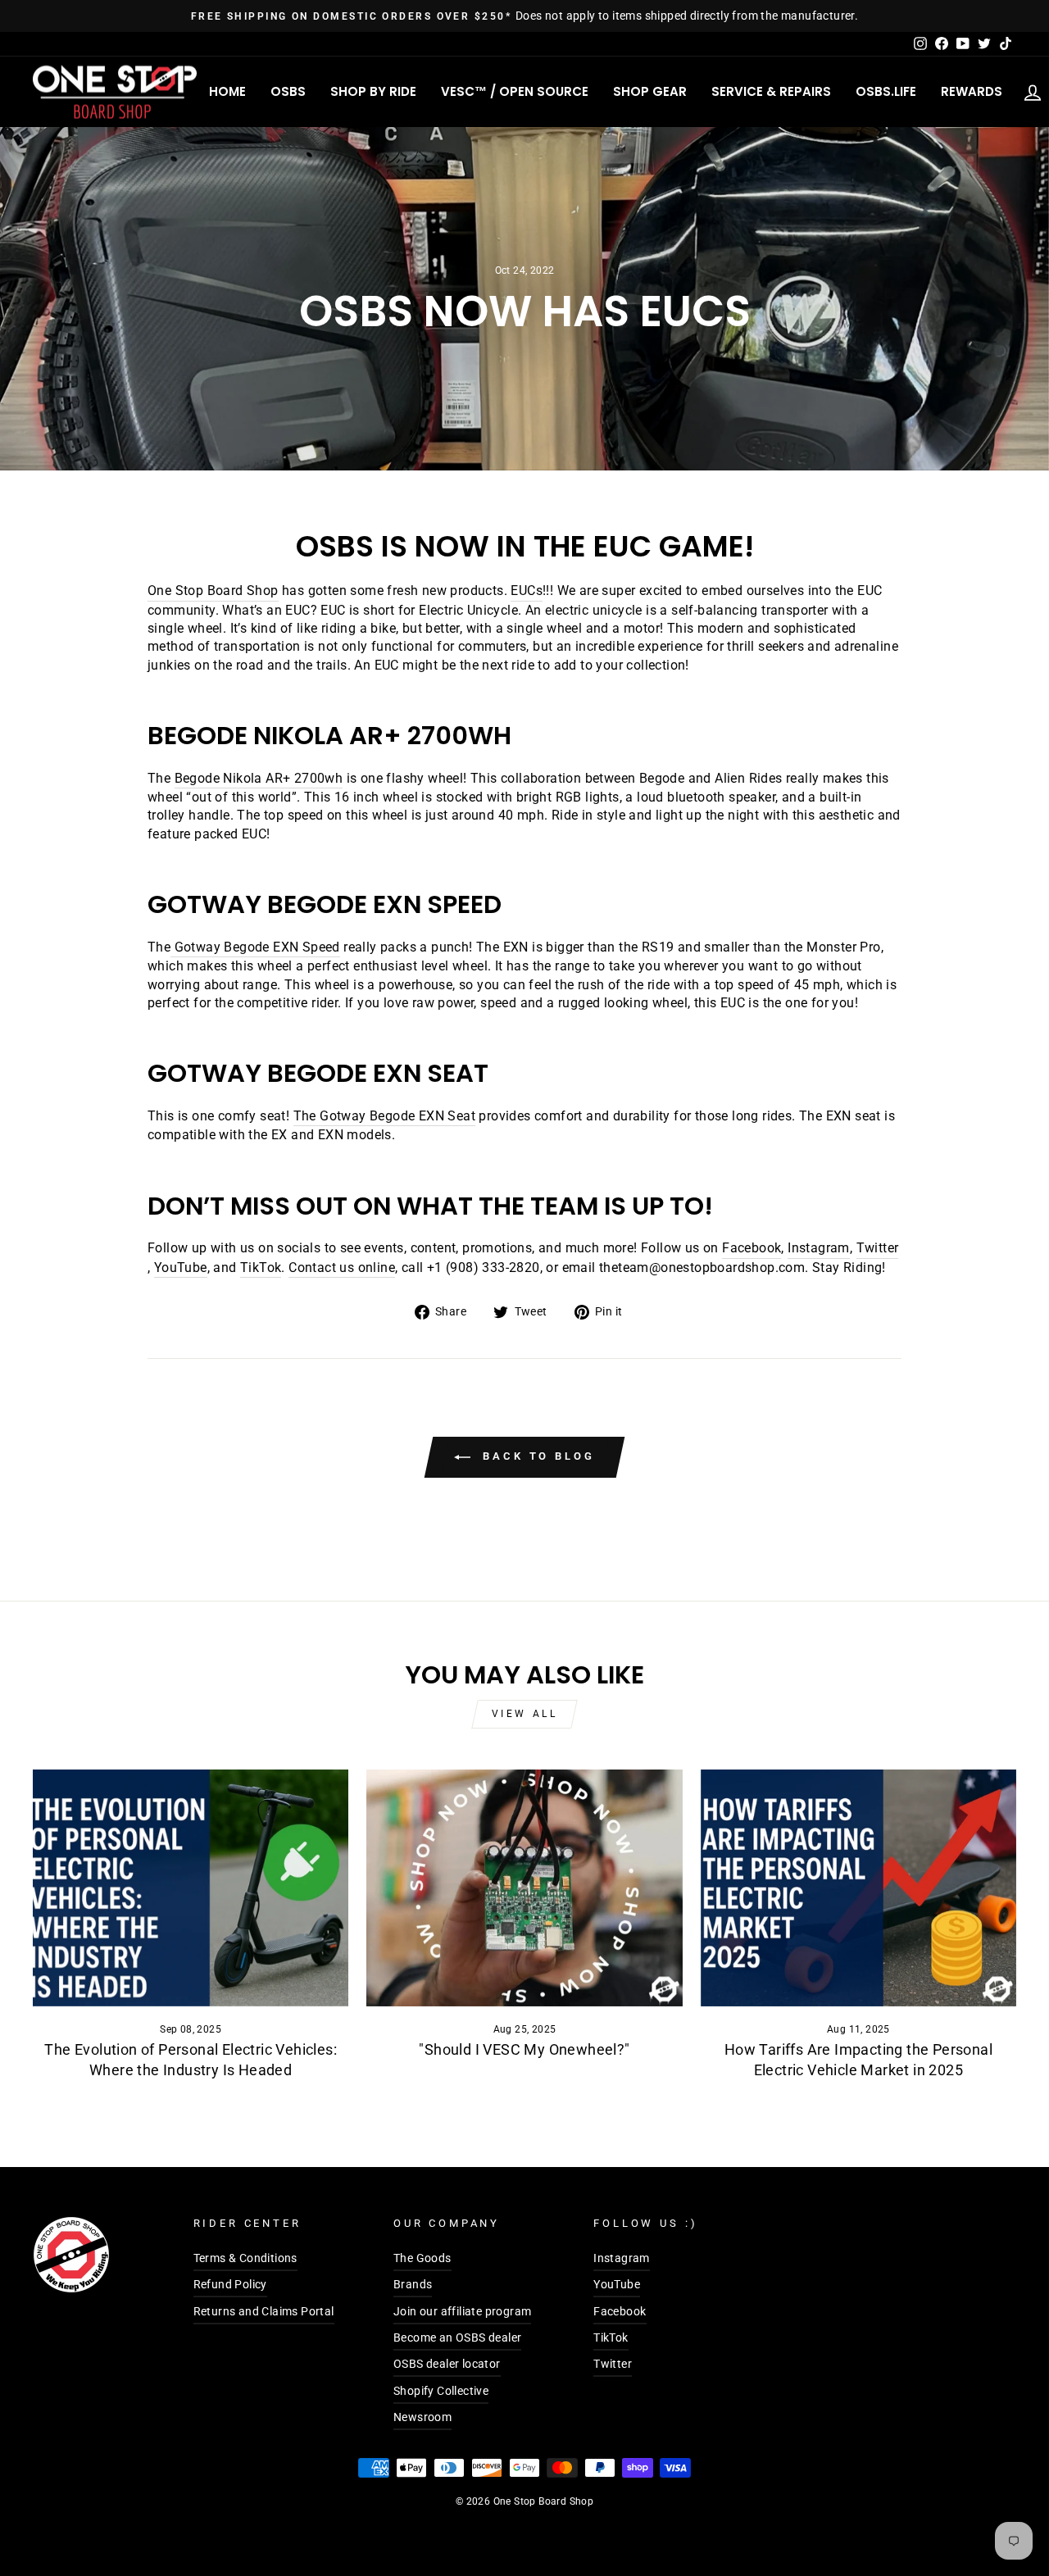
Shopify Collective (441, 2391)
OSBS (288, 91)
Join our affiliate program (462, 2311)
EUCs (527, 591)
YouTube (181, 1268)
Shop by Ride (373, 91)
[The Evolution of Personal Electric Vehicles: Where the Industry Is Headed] (191, 1888)
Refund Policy (230, 2284)
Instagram (819, 1248)
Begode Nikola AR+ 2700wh (259, 778)
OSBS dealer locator (447, 2364)
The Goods (422, 2258)
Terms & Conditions (245, 2258)
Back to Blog (536, 1456)
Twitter (878, 1248)
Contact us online (342, 1268)
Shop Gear (650, 91)
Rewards (972, 91)
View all (525, 1714)
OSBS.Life (886, 91)
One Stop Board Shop (213, 591)
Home (227, 91)
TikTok (261, 1268)
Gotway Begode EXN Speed (257, 947)
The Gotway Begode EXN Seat (384, 1116)
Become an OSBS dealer (457, 2337)
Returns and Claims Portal (264, 2311)
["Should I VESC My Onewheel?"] (524, 1888)
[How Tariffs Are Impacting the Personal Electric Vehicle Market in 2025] (858, 1888)
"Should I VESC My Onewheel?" (524, 2049)
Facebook (752, 1248)
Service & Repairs (771, 91)
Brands (413, 2284)
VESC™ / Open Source (515, 91)
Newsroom (422, 2417)
